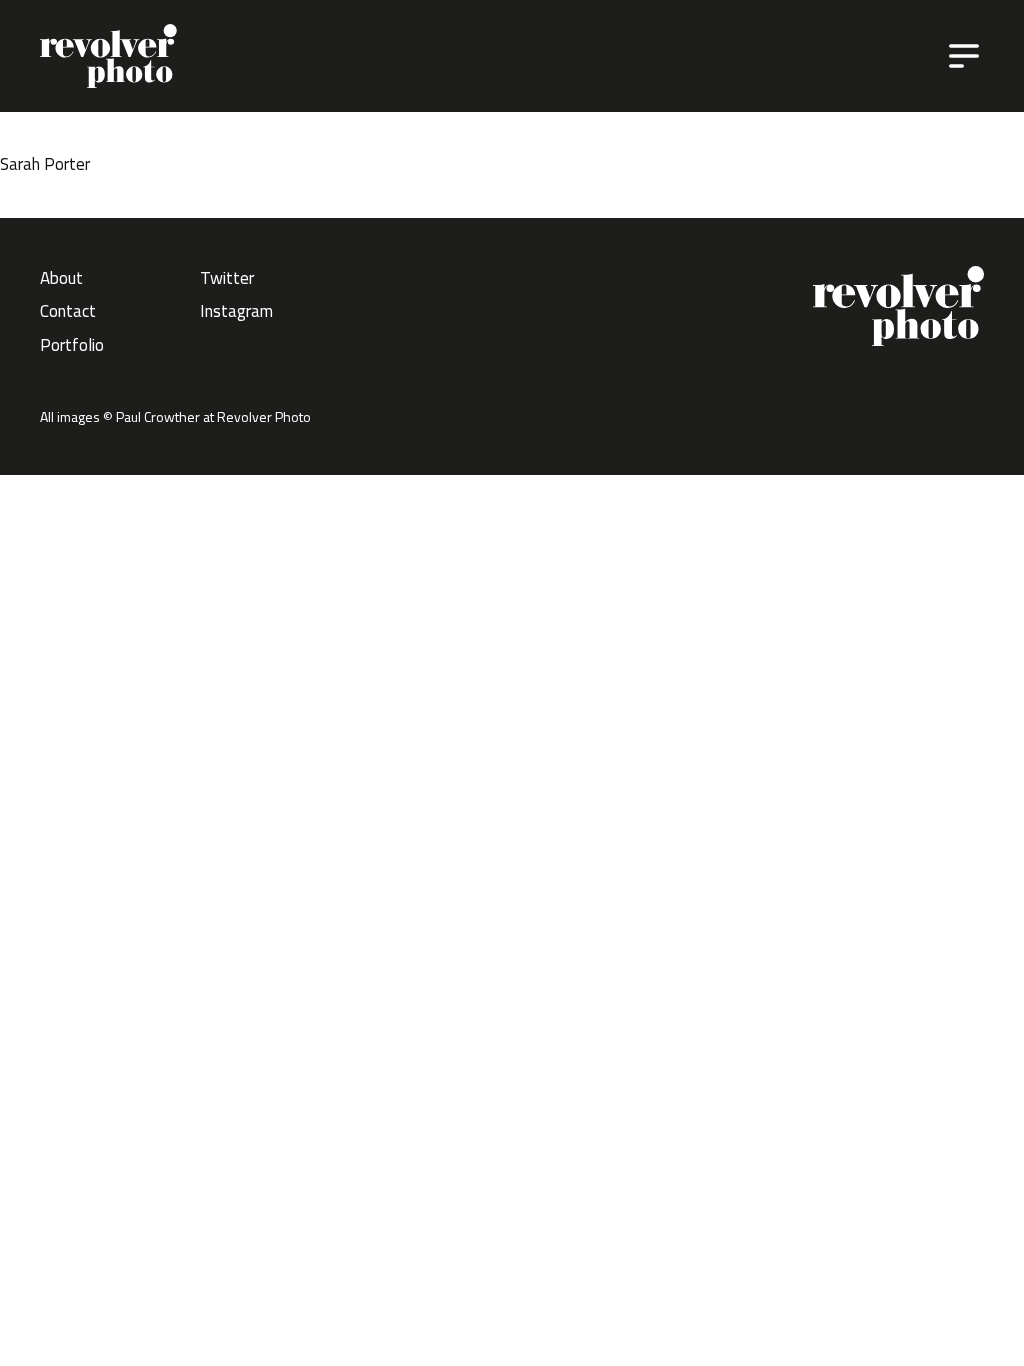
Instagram (236, 311)
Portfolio (72, 345)
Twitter (227, 278)
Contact (68, 311)
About (61, 278)
